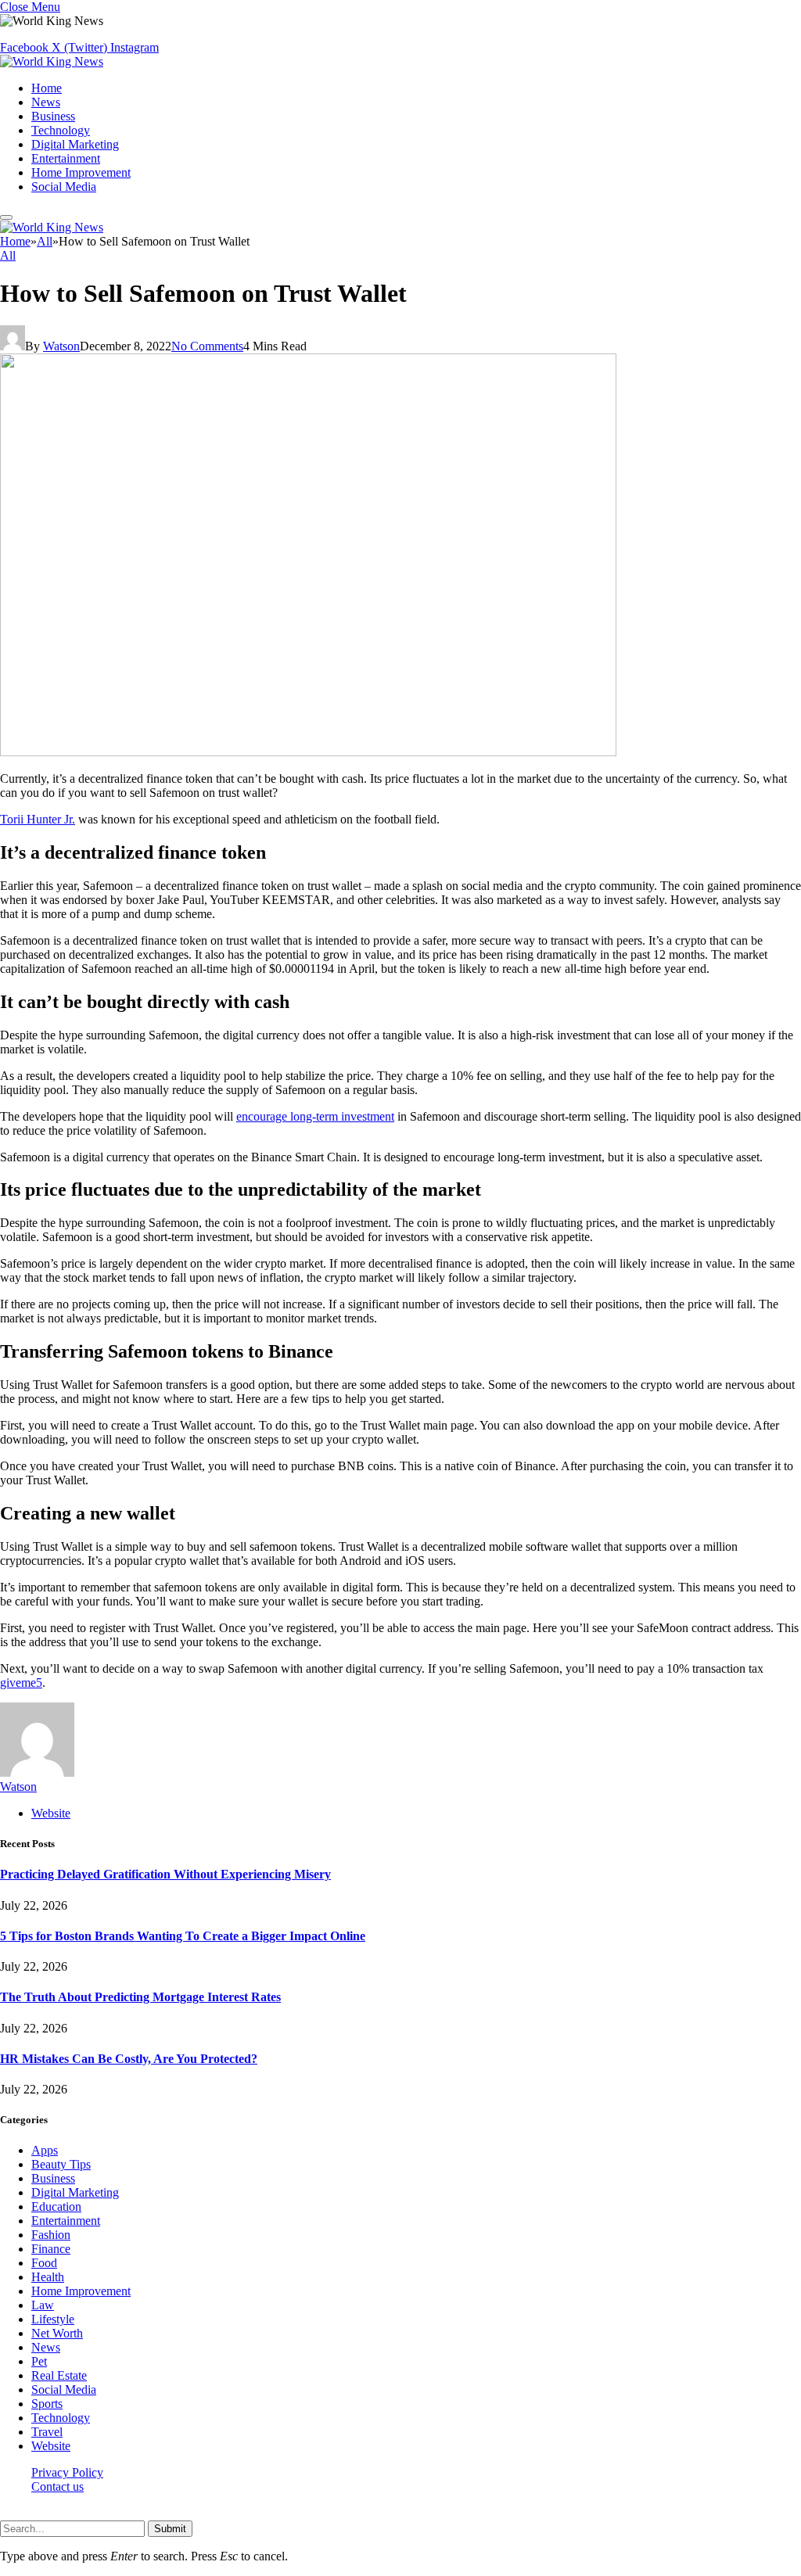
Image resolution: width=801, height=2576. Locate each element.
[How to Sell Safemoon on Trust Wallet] (308, 752)
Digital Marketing (75, 144)
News (46, 102)
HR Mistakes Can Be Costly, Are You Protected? (129, 2059)
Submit (170, 2529)
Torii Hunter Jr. (38, 819)
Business (53, 116)
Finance (51, 2249)
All (8, 255)
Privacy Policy (67, 2472)
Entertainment (66, 158)
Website (51, 2446)
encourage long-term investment (315, 1116)
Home (47, 88)
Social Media (64, 187)
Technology (61, 130)
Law (43, 2305)
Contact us (57, 2486)
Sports (47, 2404)
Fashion (51, 2235)
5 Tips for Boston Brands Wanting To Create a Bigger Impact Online (183, 1936)
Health (48, 2277)
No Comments (207, 346)
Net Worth (57, 2333)
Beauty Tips (61, 2164)
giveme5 (21, 1683)
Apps (45, 2150)
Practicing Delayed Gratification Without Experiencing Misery (165, 1874)
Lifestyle (53, 2319)
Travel (47, 2432)
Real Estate (59, 2375)
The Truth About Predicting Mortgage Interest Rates (140, 1997)
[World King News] (52, 61)
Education (56, 2206)
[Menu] (6, 217)
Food (44, 2263)
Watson (61, 346)
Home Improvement (81, 172)
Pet (39, 2361)
